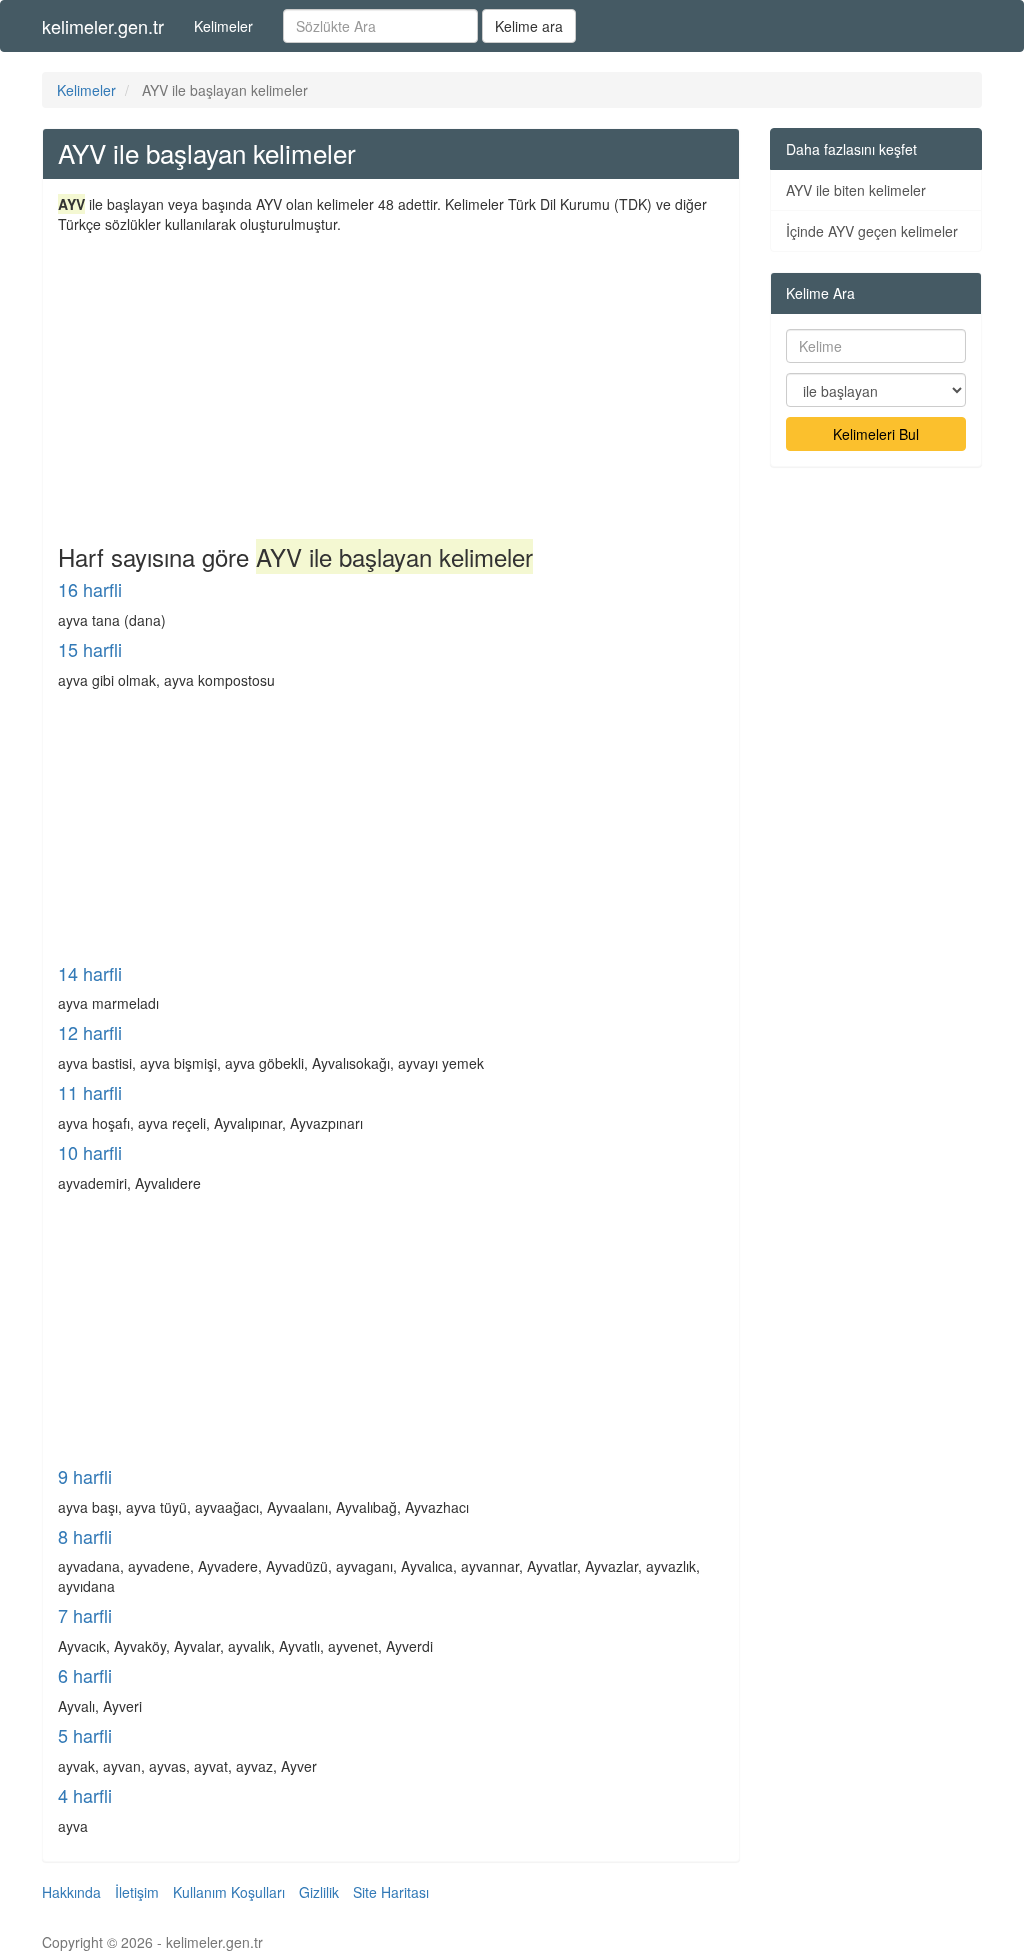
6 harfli (85, 1675)
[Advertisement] (391, 384)
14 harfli (90, 973)
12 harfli (90, 1032)
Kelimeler (223, 26)
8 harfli (85, 1536)
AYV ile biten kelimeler (856, 190)
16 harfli (90, 589)
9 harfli (85, 1476)
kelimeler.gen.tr (103, 26)
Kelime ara (529, 26)
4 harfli (85, 1795)
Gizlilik (319, 1892)
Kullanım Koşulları (229, 1892)
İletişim (137, 1892)
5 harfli (85, 1735)
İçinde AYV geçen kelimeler (872, 231)
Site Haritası (391, 1892)
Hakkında (71, 1892)
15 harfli (90, 649)
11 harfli (90, 1092)
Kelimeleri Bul (876, 434)
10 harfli (90, 1152)
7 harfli (85, 1615)
